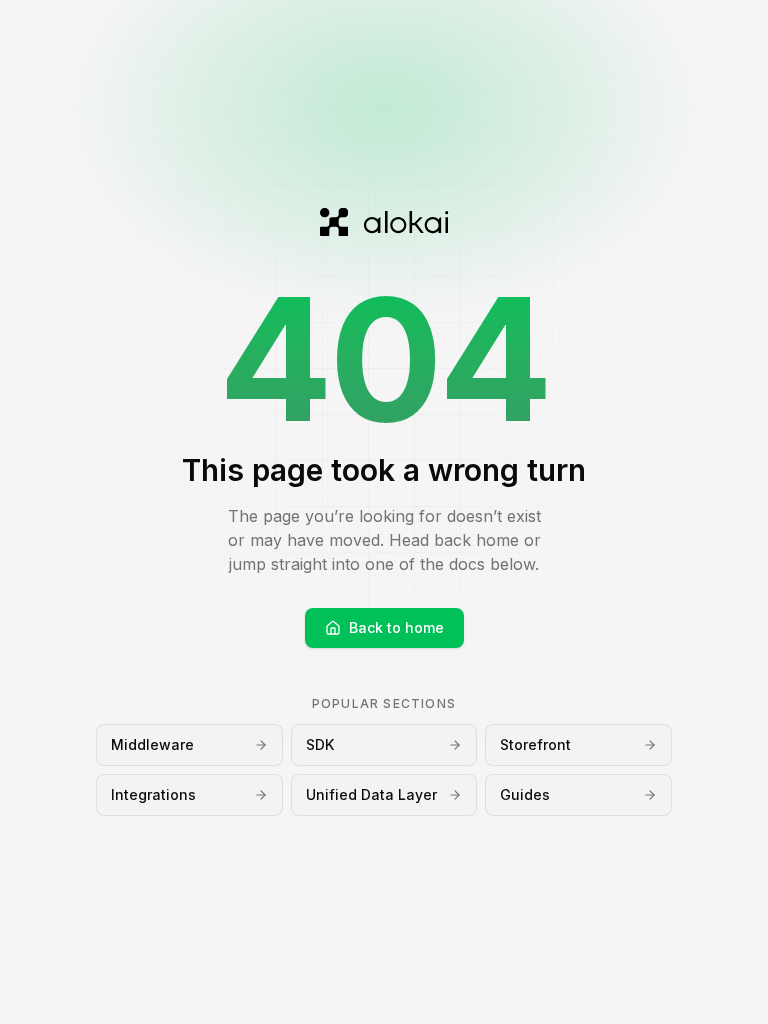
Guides (525, 794)
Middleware (152, 744)
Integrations (153, 794)
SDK (320, 744)
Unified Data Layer (371, 794)
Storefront (535, 744)
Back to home (396, 627)
